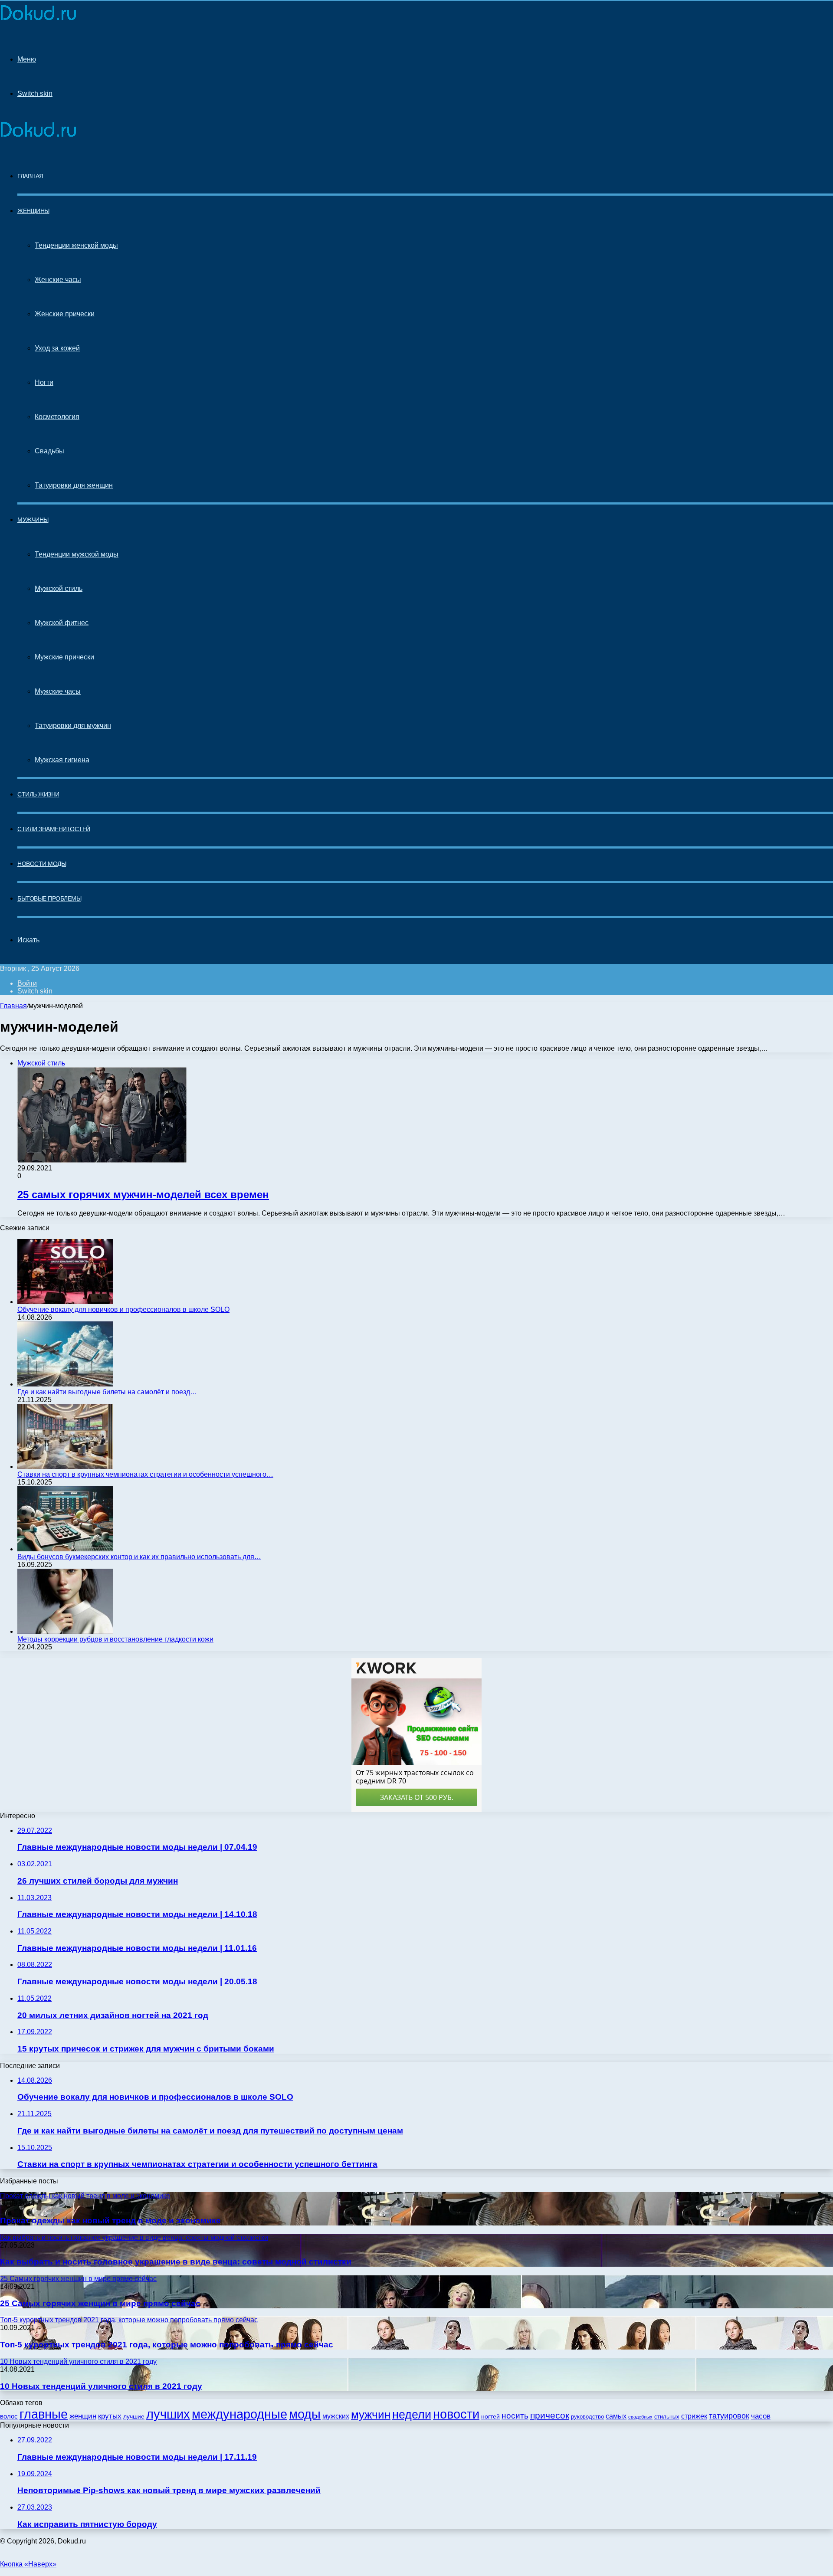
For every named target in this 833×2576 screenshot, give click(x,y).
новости (456, 2414)
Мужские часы (58, 691)
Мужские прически (64, 657)
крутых (110, 2416)
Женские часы (58, 280)
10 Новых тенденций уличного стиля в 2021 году (101, 2386)
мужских (336, 2416)
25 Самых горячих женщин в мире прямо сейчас (100, 2303)
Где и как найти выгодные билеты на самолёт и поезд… (107, 1392)
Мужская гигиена (62, 760)
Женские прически (65, 314)
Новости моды (42, 864)
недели (412, 2415)
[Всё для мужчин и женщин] (38, 18)
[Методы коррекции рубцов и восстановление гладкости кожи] (65, 1631)
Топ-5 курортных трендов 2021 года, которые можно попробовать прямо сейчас (167, 2345)
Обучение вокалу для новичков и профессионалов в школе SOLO (123, 1309)
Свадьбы (49, 451)
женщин (83, 2416)
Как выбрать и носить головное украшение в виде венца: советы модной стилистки (176, 2262)
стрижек (694, 2416)
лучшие (134, 2417)
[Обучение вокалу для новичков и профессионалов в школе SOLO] (65, 1302)
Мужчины (33, 520)
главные (44, 2414)
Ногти (44, 382)
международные (239, 2414)
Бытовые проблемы (49, 898)
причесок (550, 2415)
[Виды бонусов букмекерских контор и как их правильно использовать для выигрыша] (65, 1549)
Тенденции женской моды (76, 245)
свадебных (640, 2417)
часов (761, 2416)
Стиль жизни (38, 794)
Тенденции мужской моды (77, 554)
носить (515, 2416)
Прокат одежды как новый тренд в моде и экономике (110, 2220)
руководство (587, 2417)
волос (9, 2416)
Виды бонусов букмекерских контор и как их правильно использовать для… (139, 1557)
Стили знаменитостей (54, 829)
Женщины (33, 211)
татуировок (729, 2416)
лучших (168, 2414)
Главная (13, 1006)
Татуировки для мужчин (73, 726)
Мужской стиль (59, 588)
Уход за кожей (57, 348)
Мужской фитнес (62, 623)
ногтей (490, 2416)
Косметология (57, 417)
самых (616, 2416)
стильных (667, 2417)
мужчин (371, 2415)
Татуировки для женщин (74, 485)
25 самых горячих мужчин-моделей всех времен (143, 1195)
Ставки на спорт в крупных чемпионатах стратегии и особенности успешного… (145, 1474)
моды (305, 2414)
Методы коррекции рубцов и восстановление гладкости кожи (115, 1639)
